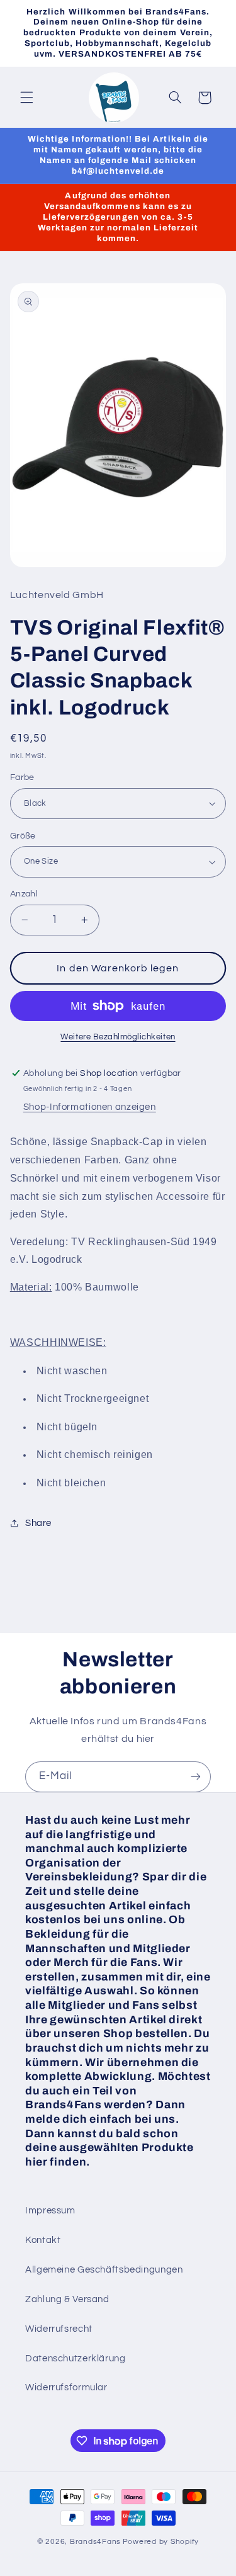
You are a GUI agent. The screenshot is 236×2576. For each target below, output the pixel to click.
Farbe (22, 777)
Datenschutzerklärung (76, 2359)
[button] (26, 98)
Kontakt (43, 2240)
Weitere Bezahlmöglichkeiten (118, 1037)
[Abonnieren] (196, 1777)
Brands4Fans (95, 2542)
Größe (23, 836)
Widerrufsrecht (59, 2329)
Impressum (50, 2211)
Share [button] (38, 1523)
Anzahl (24, 894)
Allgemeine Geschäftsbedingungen (104, 2270)
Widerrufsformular (66, 2387)
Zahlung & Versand (67, 2299)
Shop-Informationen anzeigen (90, 1107)
